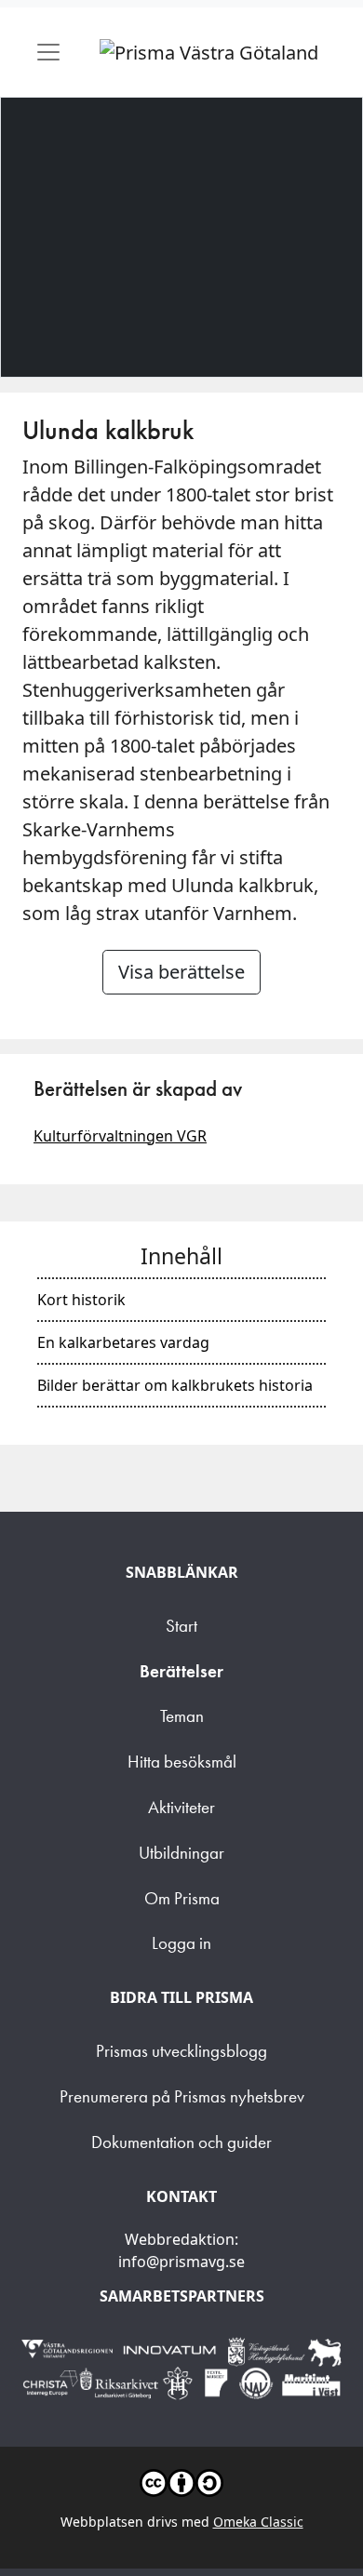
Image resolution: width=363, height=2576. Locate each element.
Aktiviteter (181, 1807)
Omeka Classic (258, 2522)
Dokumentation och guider (181, 2142)
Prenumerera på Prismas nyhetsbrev (182, 2096)
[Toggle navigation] (48, 52)
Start (181, 1626)
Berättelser (181, 1671)
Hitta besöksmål (182, 1762)
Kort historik (81, 1300)
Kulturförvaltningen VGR (120, 1136)
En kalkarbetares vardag (123, 1342)
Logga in (181, 1943)
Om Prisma (182, 1898)
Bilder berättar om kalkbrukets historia (175, 1385)
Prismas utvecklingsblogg (181, 2051)
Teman (182, 1716)
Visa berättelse (181, 972)
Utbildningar (181, 1853)
